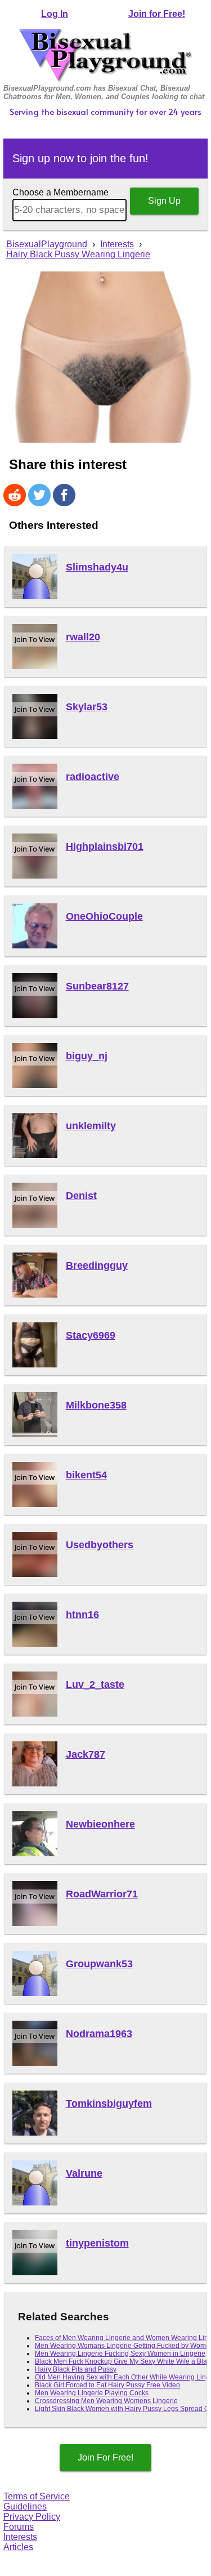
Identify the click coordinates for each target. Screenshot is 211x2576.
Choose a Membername (60, 192)
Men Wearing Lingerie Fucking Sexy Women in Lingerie (120, 2354)
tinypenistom (97, 2243)
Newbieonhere (100, 1824)
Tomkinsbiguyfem (109, 2103)
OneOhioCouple (104, 916)
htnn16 (82, 1615)
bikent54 (86, 1475)
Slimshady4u (97, 567)
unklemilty (91, 1126)
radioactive (93, 777)
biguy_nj (87, 1056)
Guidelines (25, 2506)
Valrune (84, 2173)
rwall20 (83, 637)
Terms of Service (37, 2496)
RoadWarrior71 (102, 1894)
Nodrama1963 (99, 2034)
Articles (18, 2547)
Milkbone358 (96, 1405)
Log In (55, 14)
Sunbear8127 (97, 986)
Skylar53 (87, 707)
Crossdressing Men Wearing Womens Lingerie (106, 2401)
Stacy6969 (91, 1335)
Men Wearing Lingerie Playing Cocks (92, 2393)
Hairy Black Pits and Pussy (76, 2369)
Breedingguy (97, 1265)
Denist (81, 1196)
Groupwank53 (99, 1964)
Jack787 (86, 1754)
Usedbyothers (100, 1545)
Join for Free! (157, 14)
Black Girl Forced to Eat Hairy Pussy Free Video (107, 2385)
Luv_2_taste (95, 1684)
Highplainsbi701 (105, 846)
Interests (20, 2537)
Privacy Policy (32, 2517)
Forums (19, 2527)
